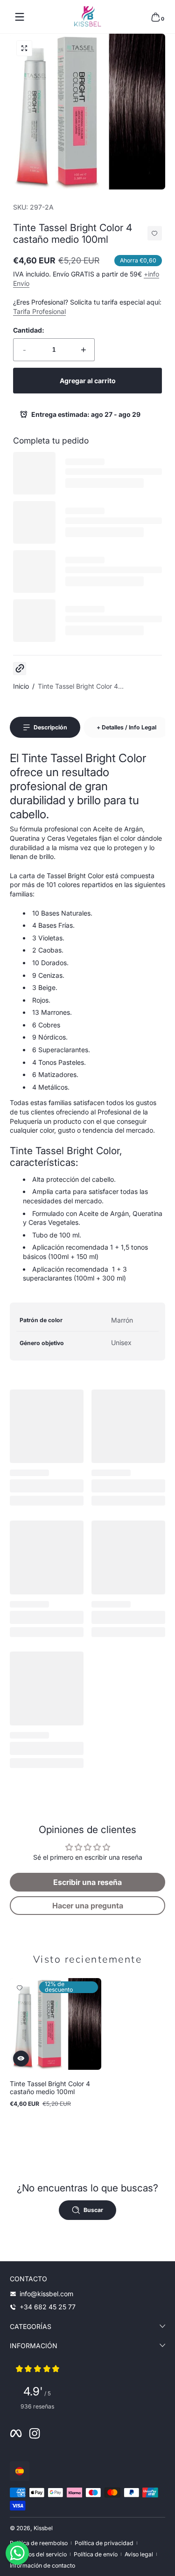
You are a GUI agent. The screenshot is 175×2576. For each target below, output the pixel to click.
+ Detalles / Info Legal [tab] (126, 727)
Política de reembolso (39, 2543)
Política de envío (96, 2554)
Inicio (21, 686)
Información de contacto (42, 2565)
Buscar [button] (93, 2210)
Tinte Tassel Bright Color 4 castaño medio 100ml (50, 2088)
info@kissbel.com (46, 2294)
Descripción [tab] (50, 727)
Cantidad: (29, 330)
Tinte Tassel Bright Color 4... (81, 686)
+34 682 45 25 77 (48, 2307)
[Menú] (20, 17)
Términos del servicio (38, 2554)
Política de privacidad (104, 2543)
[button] (155, 17)
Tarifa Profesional (39, 311)
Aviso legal (139, 2554)
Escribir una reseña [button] (87, 1882)
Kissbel (43, 2528)
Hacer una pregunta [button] (88, 1906)
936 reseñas (37, 2406)
